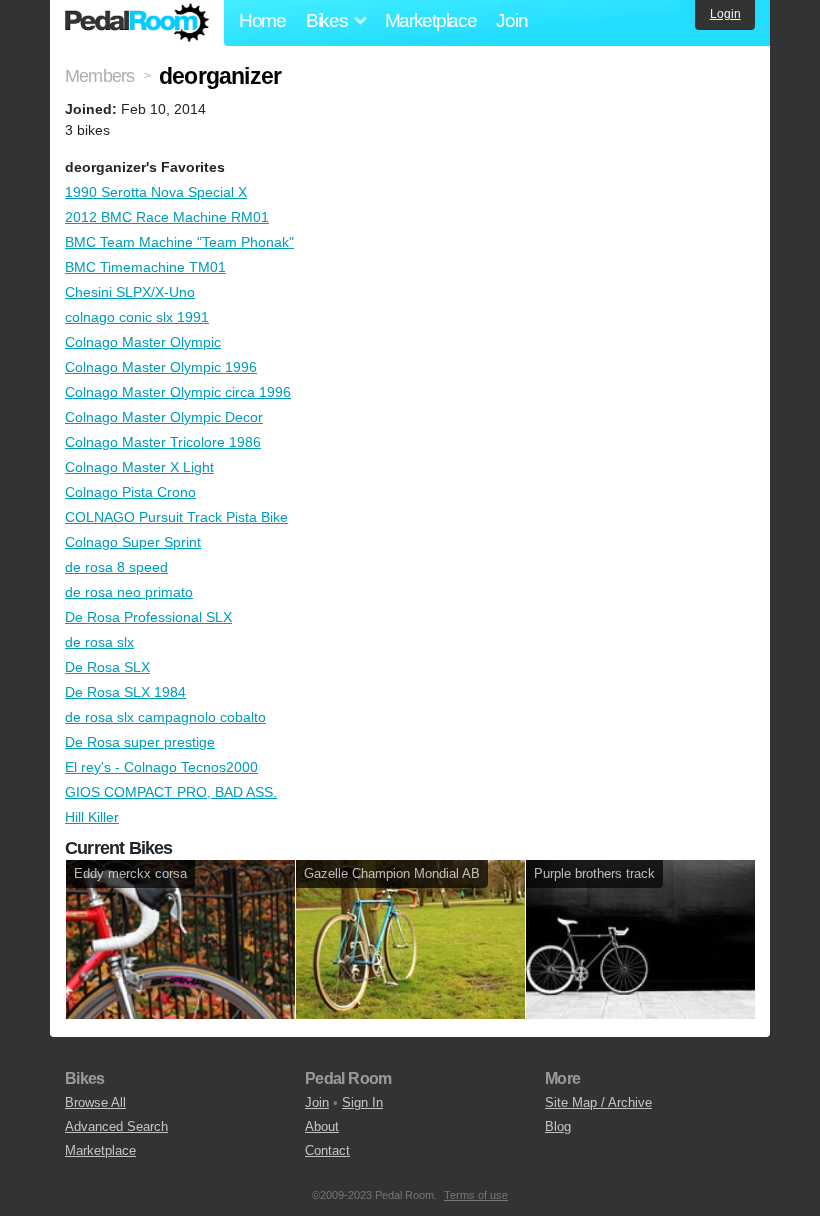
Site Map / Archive (598, 1102)
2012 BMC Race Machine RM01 (167, 217)
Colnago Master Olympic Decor (164, 417)
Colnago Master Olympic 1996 (161, 367)
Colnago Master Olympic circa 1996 (178, 392)
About (322, 1126)
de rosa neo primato (129, 592)
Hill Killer (92, 817)
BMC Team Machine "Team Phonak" (179, 242)
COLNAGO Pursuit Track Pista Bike (176, 517)
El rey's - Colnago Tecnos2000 (161, 767)
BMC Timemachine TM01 (145, 267)
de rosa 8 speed (116, 567)
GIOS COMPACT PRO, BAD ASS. (171, 792)
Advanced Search (116, 1126)
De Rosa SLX (107, 667)
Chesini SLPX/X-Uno (130, 292)
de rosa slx (99, 642)
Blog (558, 1126)
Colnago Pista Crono (130, 492)
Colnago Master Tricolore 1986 (163, 442)
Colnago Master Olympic (143, 342)
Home (262, 20)
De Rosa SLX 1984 (125, 692)
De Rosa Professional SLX (148, 617)
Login (725, 14)
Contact (327, 1150)
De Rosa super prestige (140, 742)
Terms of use (476, 1195)
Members (99, 76)
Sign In (362, 1102)
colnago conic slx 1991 (137, 317)
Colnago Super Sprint (133, 542)
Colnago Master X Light (139, 467)
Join (511, 20)
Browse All (95, 1102)
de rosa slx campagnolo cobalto (165, 717)
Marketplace (431, 20)
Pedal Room (137, 23)
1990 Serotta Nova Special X (156, 192)
